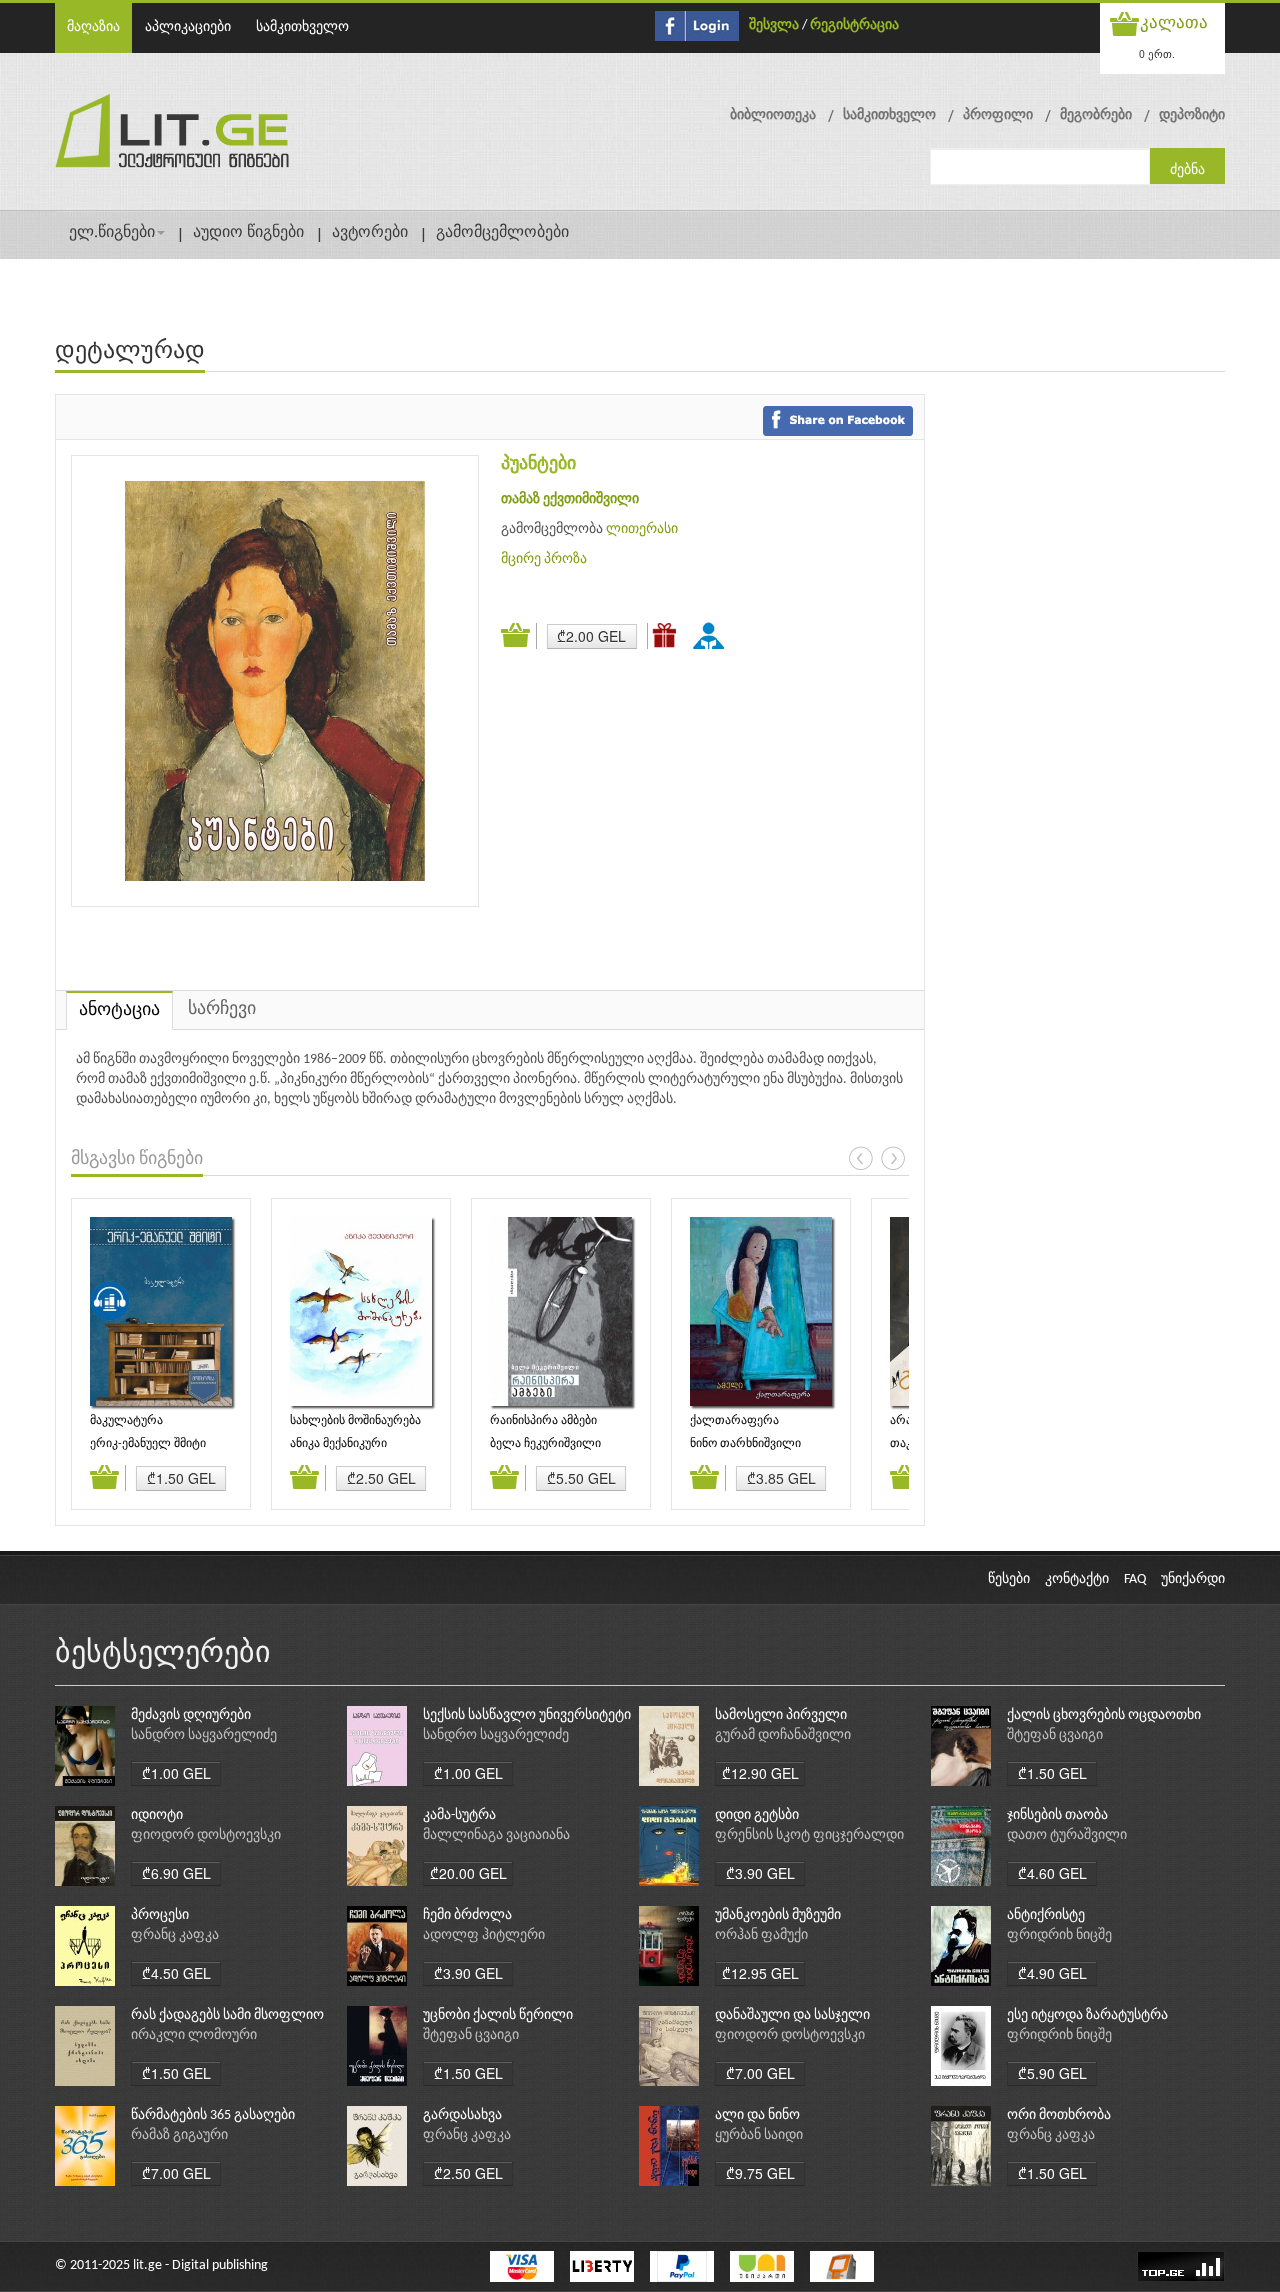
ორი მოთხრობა (1059, 2115)
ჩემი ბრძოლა (467, 1915)
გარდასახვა (462, 2115)
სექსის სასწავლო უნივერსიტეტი (527, 1715)
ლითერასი (642, 529)
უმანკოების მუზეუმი (778, 1915)
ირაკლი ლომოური (194, 2035)
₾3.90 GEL (760, 1873)
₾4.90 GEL (1052, 1973)
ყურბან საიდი (759, 2135)
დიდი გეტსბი (757, 1815)
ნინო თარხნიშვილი (745, 1444)
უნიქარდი (1193, 1579)
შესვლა (774, 25)
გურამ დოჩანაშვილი (783, 1735)
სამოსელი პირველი (781, 1715)
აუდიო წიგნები (248, 233)
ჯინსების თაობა (1057, 1815)
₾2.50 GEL (381, 1478)
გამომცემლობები (502, 233)
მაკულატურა (126, 1421)
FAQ (1135, 1579)
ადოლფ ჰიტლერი (484, 1935)
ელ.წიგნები (112, 233)
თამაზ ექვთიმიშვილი (570, 499)
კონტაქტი (1077, 1579)
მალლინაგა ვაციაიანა (496, 1835)
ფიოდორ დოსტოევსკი (206, 1835)
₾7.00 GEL (760, 2073)
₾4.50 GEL (176, 1973)
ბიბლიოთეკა (773, 115)
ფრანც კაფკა (175, 1935)
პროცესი (160, 1915)
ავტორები (370, 233)
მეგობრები (1096, 115)
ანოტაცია (119, 1010)
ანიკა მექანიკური (338, 1444)
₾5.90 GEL (1052, 2073)
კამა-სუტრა (459, 1815)
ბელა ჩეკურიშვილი (545, 1444)
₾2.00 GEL (591, 636)
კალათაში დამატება (519, 636)
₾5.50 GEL (581, 1478)
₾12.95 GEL (760, 1973)
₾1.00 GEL (176, 1773)
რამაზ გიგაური (179, 2135)
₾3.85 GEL (781, 1478)
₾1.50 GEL (181, 1478)
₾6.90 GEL (176, 1873)
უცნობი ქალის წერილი (498, 2015)
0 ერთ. (1157, 53)
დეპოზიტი (1192, 115)
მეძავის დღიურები (191, 1715)
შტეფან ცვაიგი (1055, 1735)
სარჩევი (222, 1009)
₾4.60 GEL (1052, 1873)
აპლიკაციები (188, 27)
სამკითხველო (302, 27)
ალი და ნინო (757, 2115)
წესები (1009, 1579)
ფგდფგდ (712, 635)
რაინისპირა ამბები (543, 1421)
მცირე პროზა (544, 559)
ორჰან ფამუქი (761, 1935)
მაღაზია (93, 27)
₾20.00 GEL (468, 1873)
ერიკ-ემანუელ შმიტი (148, 1444)
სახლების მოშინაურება (355, 1421)
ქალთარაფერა (734, 1421)
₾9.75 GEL (760, 2173)
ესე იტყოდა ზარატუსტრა (1087, 2015)
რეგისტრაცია (854, 25)
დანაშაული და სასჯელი (792, 2015)
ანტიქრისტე (1046, 1915)
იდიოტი (157, 1815)
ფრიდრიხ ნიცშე (1059, 1935)
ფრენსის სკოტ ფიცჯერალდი (809, 1835)
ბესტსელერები (163, 1654)
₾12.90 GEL (760, 1773)
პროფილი (998, 115)
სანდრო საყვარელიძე (204, 1735)
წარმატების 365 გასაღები (213, 2115)
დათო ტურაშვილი (1067, 1835)
